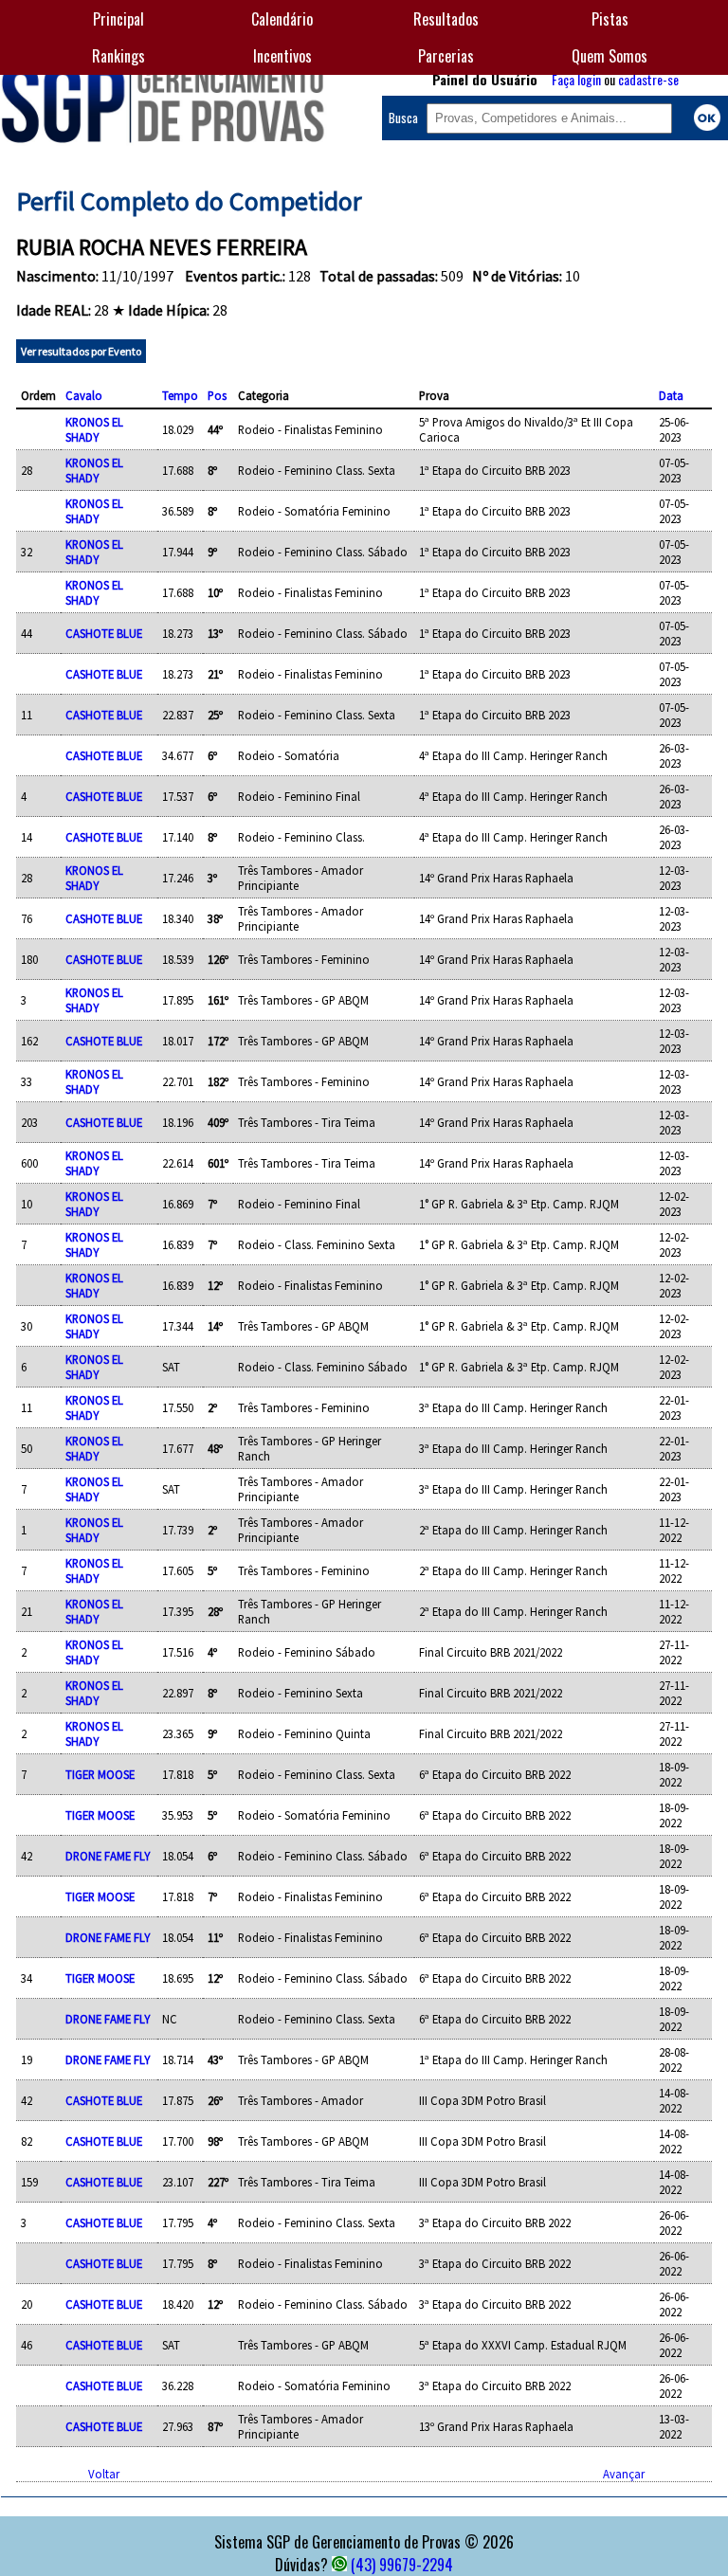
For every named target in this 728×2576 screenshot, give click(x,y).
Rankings (118, 56)
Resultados (446, 19)
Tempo (180, 395)
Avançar (624, 2474)
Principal (118, 19)
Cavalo (84, 395)
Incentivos (282, 56)
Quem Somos (610, 56)
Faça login (576, 79)
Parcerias (446, 56)
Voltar (104, 2474)
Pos (217, 395)
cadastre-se (648, 79)
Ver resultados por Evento (81, 351)
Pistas (610, 19)
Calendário (282, 19)
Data (671, 395)
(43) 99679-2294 (402, 2565)
